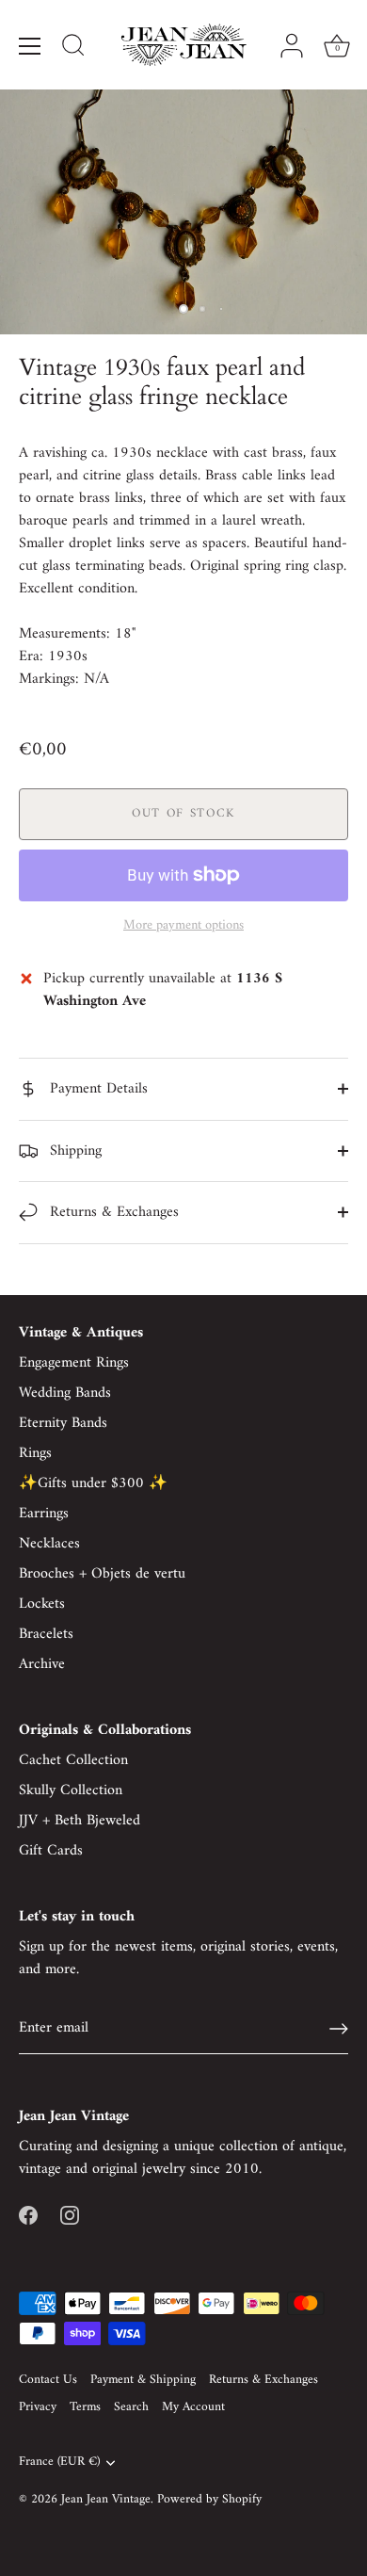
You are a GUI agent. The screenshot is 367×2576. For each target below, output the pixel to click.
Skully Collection (71, 1790)
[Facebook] (28, 2214)
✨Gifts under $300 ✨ (93, 1483)
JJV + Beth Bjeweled (80, 1821)
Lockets (42, 1604)
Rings (35, 1453)
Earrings (44, 1514)
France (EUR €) (59, 2463)
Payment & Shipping (143, 2380)
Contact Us (48, 2380)
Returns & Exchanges (112, 1212)
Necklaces (49, 1544)
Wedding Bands (65, 1393)
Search (131, 2407)
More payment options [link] (183, 926)
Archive (42, 1664)
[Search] (73, 48)
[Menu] (30, 46)
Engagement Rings (74, 1363)
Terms (85, 2407)
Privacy (38, 2407)
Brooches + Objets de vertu (102, 1574)
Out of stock (183, 813)
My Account (193, 2407)
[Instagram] (70, 2214)
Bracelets (46, 1634)
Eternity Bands (63, 1423)
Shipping (73, 1151)
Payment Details (96, 1089)
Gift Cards (51, 1851)
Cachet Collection (73, 1760)
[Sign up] (339, 2029)
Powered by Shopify (209, 2500)
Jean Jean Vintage (106, 2500)
